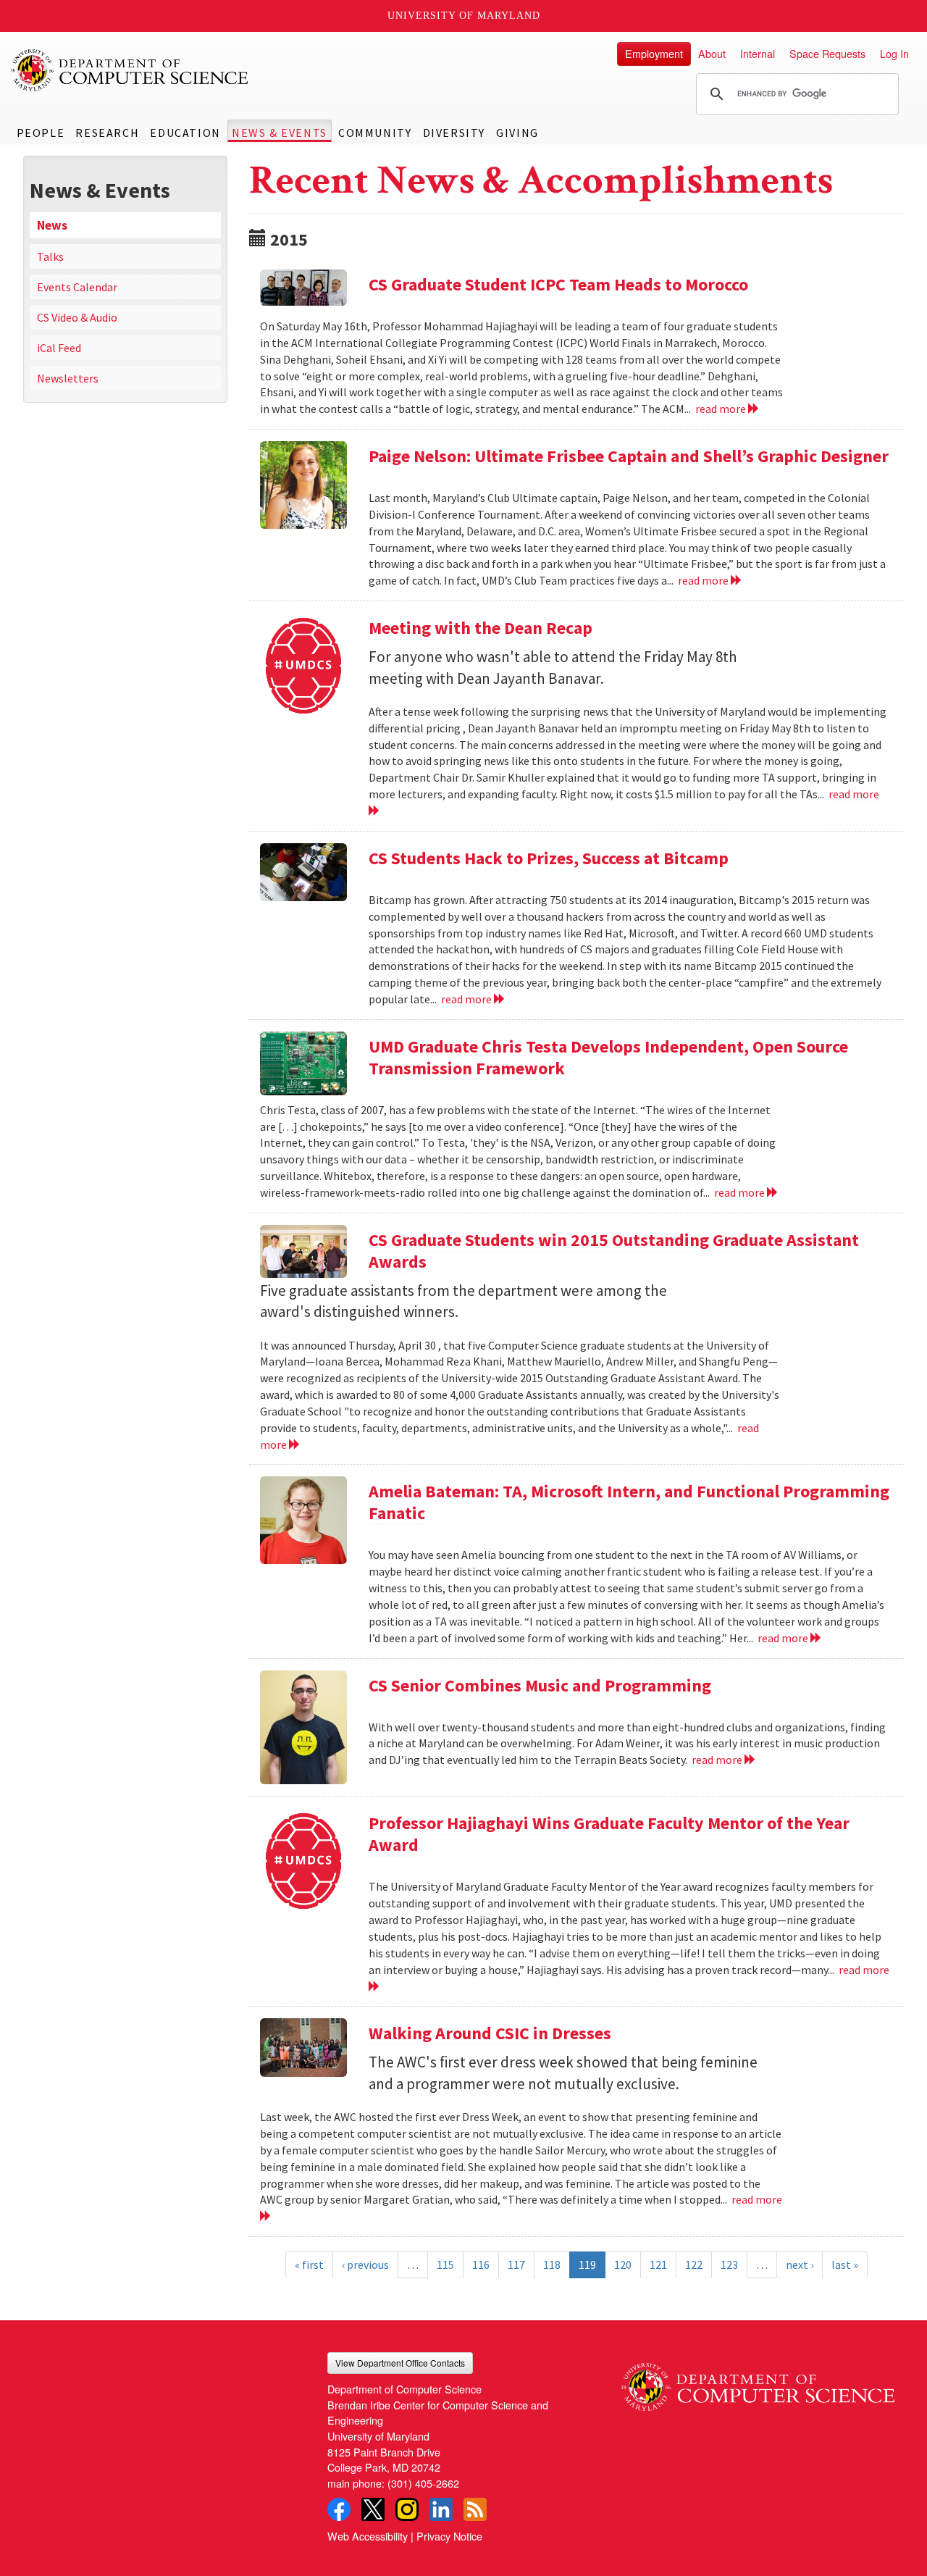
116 (481, 2265)
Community (375, 133)
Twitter (373, 2509)
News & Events (280, 133)
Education (185, 133)
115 (445, 2265)
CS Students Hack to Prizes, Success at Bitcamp (549, 858)
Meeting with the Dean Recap (481, 628)
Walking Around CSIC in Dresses (490, 2033)
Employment (654, 53)
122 (694, 2265)
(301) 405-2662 (423, 2483)
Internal (758, 53)
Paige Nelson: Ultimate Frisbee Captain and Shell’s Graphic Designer (629, 456)
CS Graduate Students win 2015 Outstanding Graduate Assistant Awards (614, 1251)
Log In (894, 53)
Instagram (407, 2509)
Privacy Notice (449, 2536)
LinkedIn (441, 2509)
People (41, 133)
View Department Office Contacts (400, 2363)
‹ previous (365, 2265)
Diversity (454, 133)
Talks (50, 256)
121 (658, 2265)
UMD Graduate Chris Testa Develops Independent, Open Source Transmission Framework (608, 1057)
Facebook (339, 2509)
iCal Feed (59, 348)
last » (845, 2265)
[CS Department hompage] (758, 2381)
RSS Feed (475, 2509)
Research (107, 133)
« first (309, 2265)
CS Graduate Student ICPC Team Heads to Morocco (558, 284)
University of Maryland (464, 16)
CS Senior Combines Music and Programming (540, 1685)
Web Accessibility (368, 2536)
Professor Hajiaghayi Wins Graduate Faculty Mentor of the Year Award (609, 1834)
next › (800, 2265)
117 (516, 2265)
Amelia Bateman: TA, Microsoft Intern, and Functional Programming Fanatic (629, 1502)
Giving (517, 133)
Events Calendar (77, 287)
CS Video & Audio (77, 317)
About (712, 53)
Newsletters (68, 378)
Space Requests (827, 53)
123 (729, 2265)
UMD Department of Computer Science (130, 70)
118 (552, 2265)
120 (623, 2265)
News (52, 225)
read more (722, 409)
